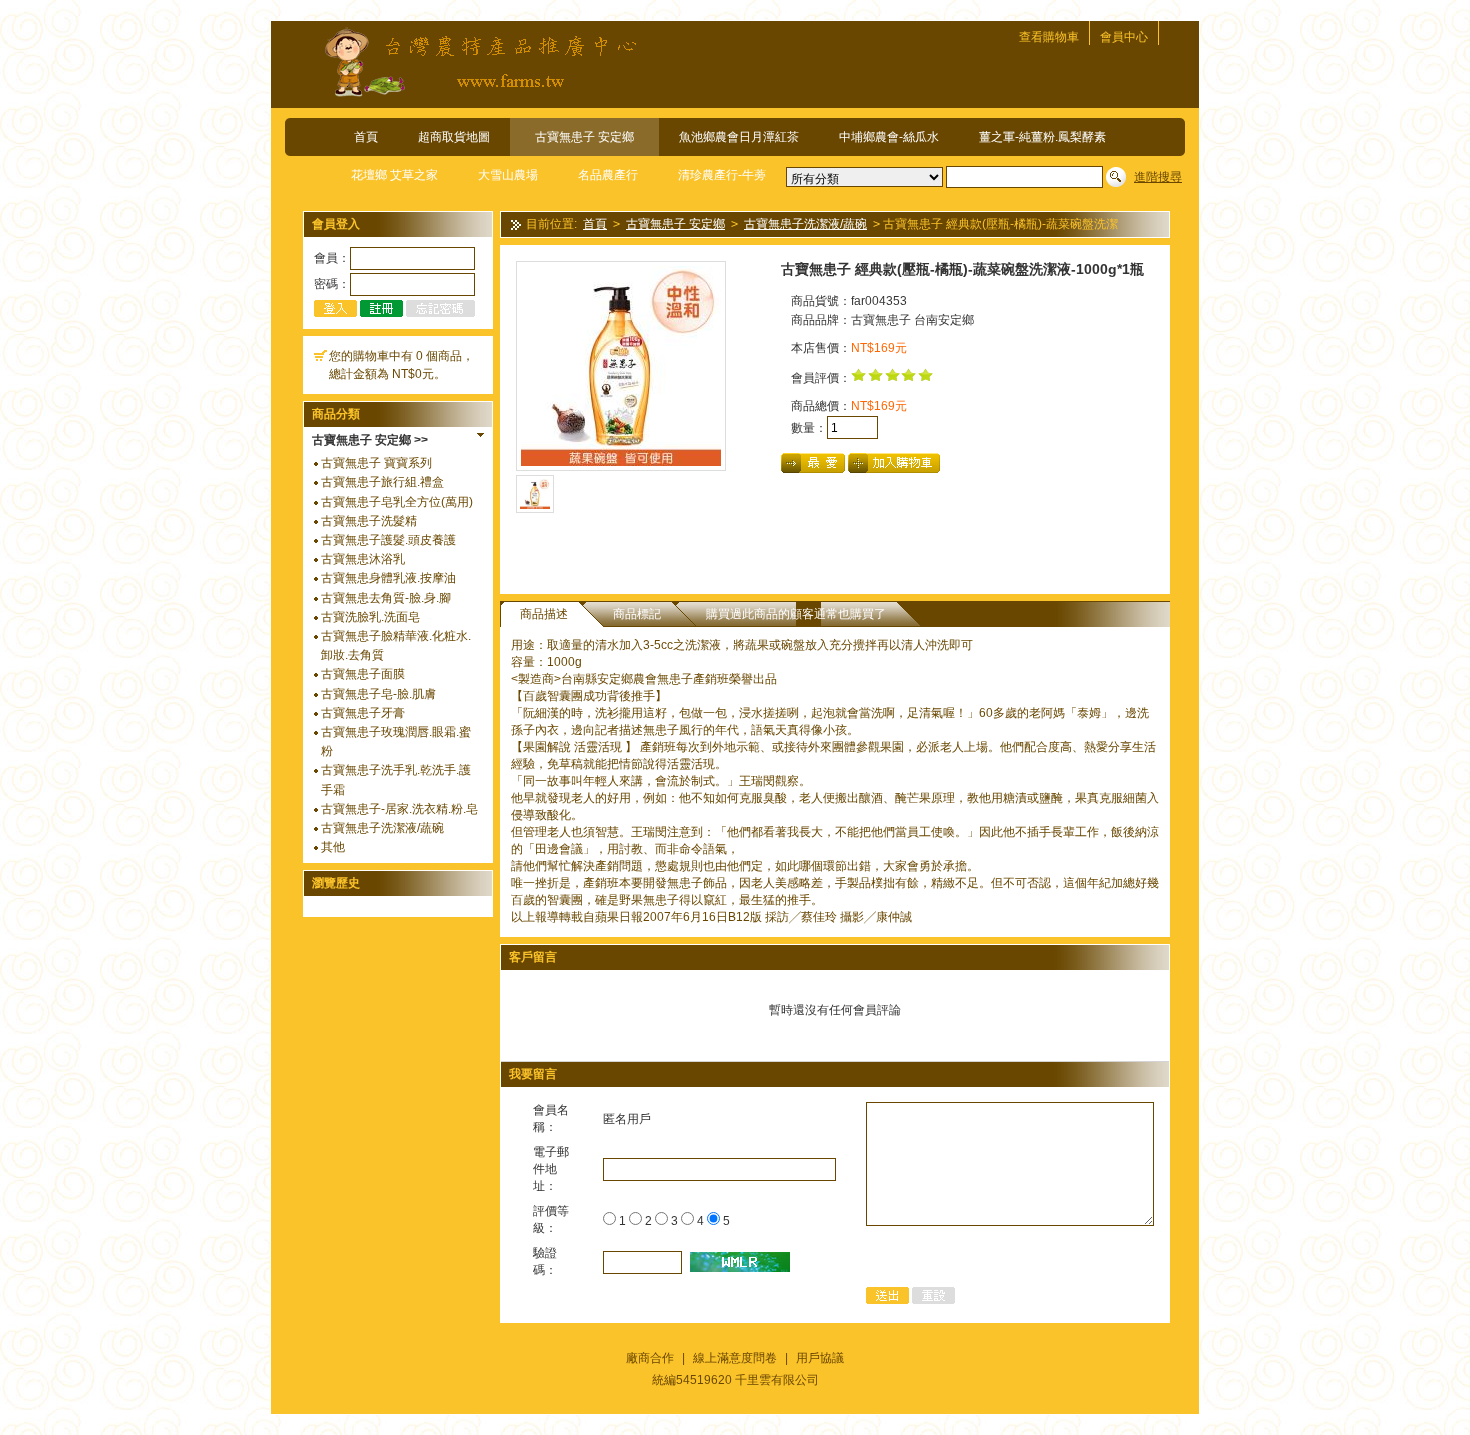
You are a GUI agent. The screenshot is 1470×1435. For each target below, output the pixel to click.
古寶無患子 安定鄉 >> (370, 440)
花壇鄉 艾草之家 (394, 175)
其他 (333, 847)
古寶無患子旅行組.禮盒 (382, 482)
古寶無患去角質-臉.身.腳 (386, 598)
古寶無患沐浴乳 (363, 559)
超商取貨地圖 (454, 137)
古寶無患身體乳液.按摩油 (388, 578)
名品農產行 (608, 175)
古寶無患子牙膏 (363, 713)
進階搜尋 (1158, 177)
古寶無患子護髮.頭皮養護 (388, 540)
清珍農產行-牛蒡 (722, 175)
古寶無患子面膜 (363, 674)
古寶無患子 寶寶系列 (376, 463)
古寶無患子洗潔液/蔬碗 (382, 828)
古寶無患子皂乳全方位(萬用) (397, 502)
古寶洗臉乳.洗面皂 (370, 617)
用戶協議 (820, 1358)
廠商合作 (650, 1358)
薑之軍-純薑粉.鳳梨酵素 (1042, 137)
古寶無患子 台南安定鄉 (912, 320)
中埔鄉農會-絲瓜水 (889, 137)
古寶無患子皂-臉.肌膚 (378, 694)
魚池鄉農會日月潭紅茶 (739, 137)
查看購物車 (1049, 37)
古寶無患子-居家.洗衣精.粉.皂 (399, 809)
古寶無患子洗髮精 (369, 521)
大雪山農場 (508, 175)
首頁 (366, 137)
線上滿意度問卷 (735, 1358)
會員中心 (1124, 37)
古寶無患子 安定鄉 (584, 137)
